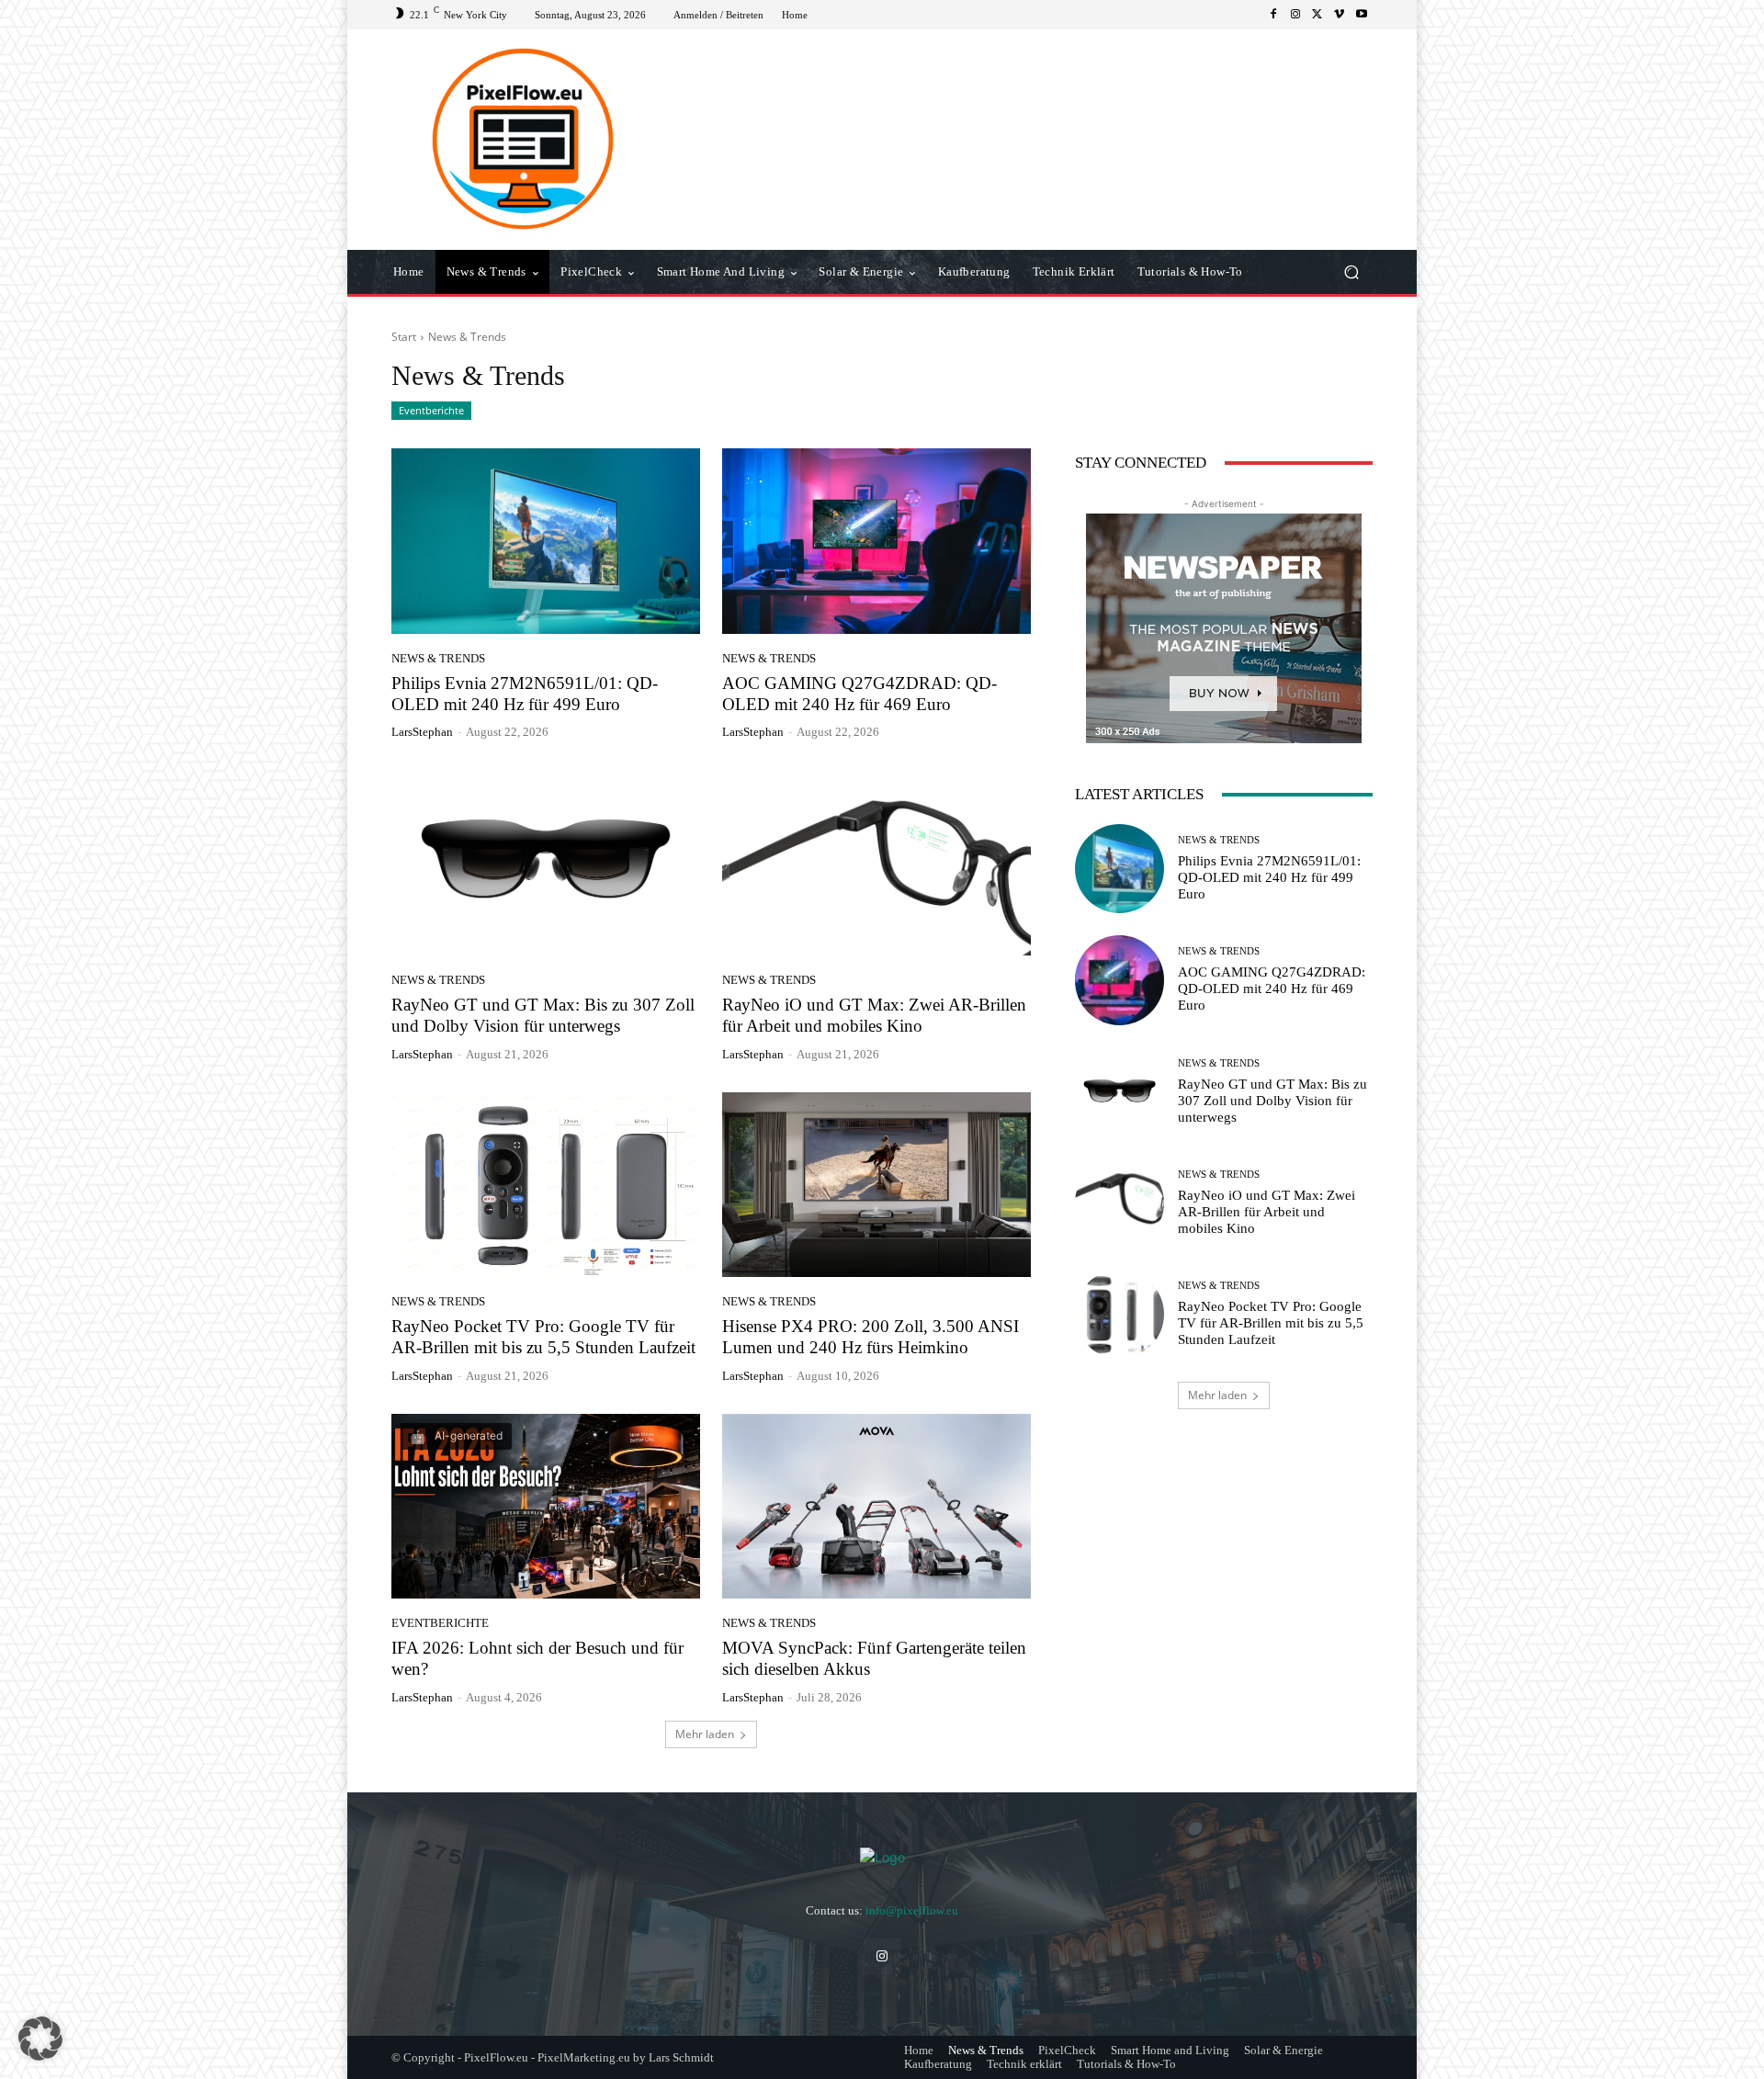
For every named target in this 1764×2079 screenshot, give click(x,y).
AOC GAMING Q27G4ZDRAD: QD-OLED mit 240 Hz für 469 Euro (859, 694)
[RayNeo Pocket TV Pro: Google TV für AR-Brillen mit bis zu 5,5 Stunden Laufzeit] (546, 1185)
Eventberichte (431, 410)
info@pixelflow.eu (912, 1910)
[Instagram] (1295, 15)
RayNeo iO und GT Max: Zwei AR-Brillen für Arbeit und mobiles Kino (1266, 1212)
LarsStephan (422, 732)
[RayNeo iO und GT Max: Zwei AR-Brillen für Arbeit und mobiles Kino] (876, 863)
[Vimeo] (1340, 15)
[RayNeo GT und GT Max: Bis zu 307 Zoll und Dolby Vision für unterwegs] (546, 863)
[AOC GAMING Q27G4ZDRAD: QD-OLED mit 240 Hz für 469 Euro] (876, 541)
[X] (1317, 15)
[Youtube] (1362, 15)
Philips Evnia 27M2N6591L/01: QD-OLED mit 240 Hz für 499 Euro (525, 694)
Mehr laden (705, 1734)
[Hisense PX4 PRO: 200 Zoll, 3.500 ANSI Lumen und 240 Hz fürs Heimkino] (876, 1185)
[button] (1351, 272)
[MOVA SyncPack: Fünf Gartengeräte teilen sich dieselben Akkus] (876, 1507)
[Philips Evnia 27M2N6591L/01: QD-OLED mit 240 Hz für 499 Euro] (546, 541)
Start (404, 337)
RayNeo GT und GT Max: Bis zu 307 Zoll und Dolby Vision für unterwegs (1272, 1101)
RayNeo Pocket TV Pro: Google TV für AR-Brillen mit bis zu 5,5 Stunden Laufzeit (1271, 1323)
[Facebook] (1273, 15)
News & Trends (438, 658)
